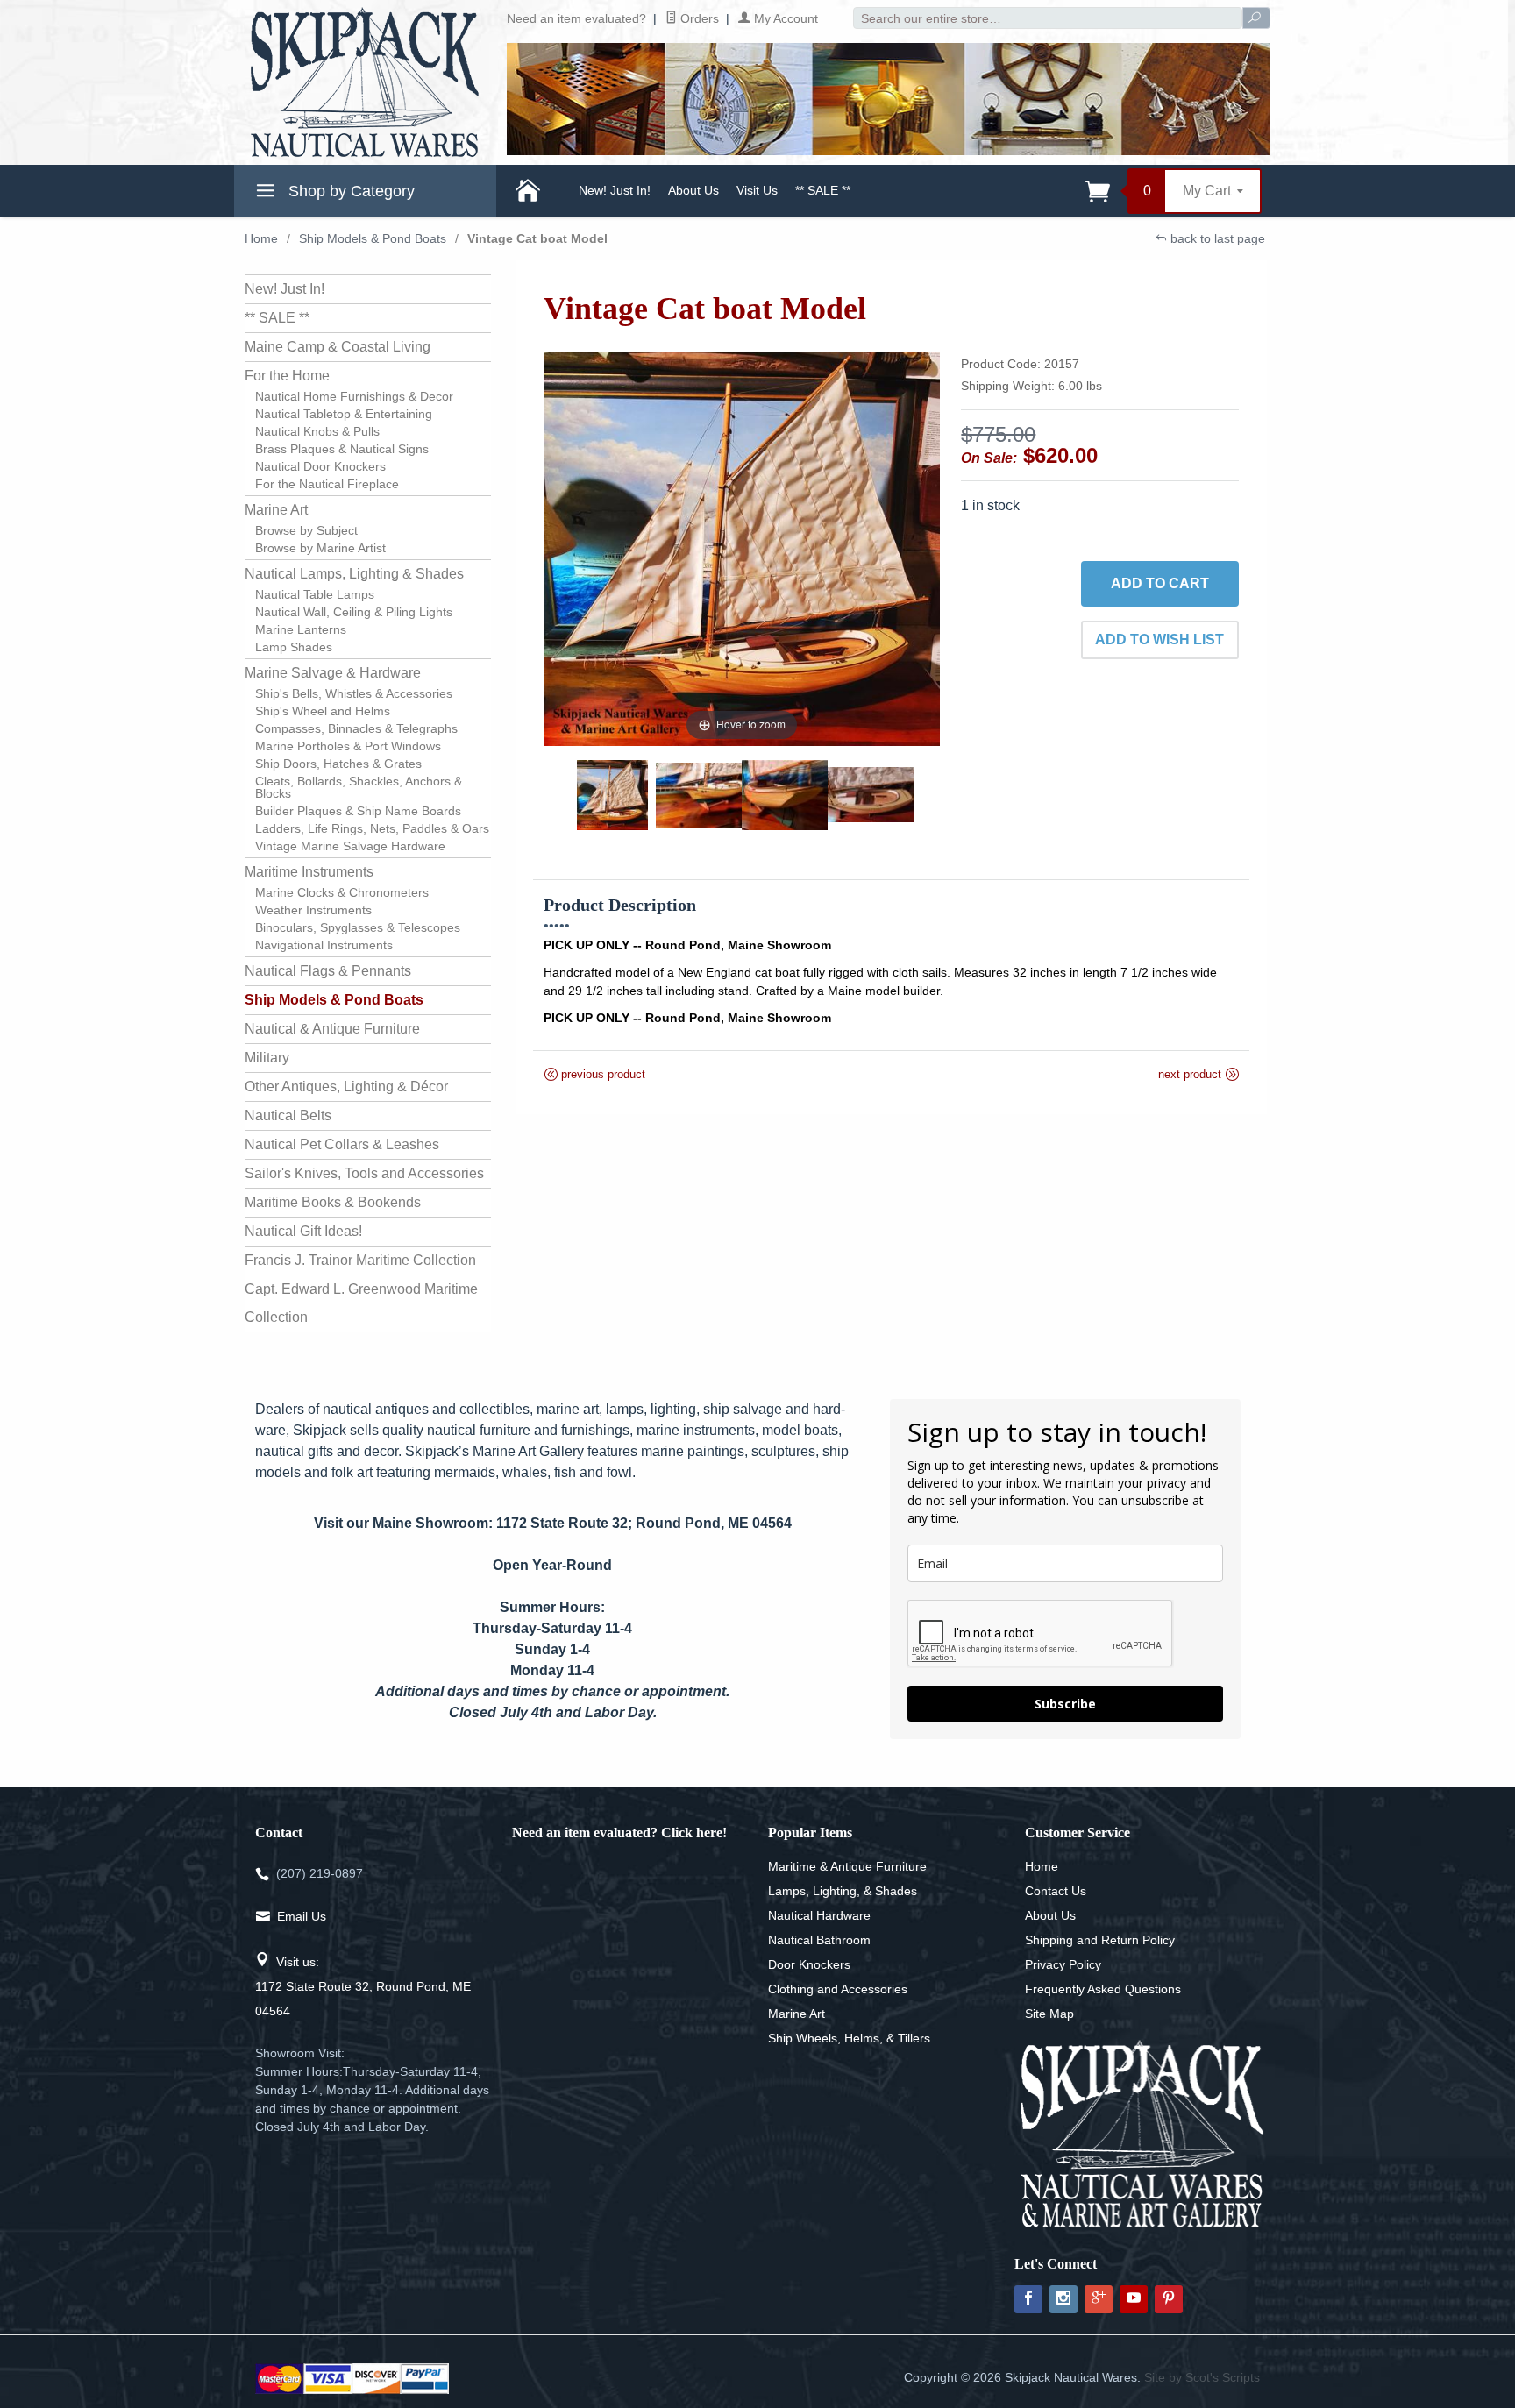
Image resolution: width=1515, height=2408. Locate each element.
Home (261, 238)
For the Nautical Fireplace (327, 484)
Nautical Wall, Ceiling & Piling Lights (354, 612)
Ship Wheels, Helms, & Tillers (849, 2038)
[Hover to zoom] (742, 547)
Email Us (302, 1916)
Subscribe (1065, 1704)
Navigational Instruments (324, 945)
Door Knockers (809, 1964)
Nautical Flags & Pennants (328, 971)
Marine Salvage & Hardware (333, 673)
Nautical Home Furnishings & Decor (354, 396)
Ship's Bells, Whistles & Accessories (354, 693)
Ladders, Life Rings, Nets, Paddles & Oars (372, 828)
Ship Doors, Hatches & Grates (338, 764)
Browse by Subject (306, 530)
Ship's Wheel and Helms (323, 711)
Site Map (1049, 2014)
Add (1160, 583)
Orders (698, 18)
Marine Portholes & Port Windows (348, 746)
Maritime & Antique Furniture (847, 1866)
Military (267, 1058)
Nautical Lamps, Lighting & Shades (354, 574)
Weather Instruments (313, 910)
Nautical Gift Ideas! (303, 1231)
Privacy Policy (1063, 1964)
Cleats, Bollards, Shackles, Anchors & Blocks (359, 787)
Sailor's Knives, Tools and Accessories (364, 1173)
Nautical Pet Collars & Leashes (342, 1144)
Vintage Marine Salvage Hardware (350, 846)
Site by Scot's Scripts (1202, 2377)
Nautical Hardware (819, 1915)
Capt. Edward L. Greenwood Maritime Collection (361, 1303)
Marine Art (276, 510)
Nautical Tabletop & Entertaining (344, 414)
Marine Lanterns (301, 629)
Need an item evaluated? (576, 18)
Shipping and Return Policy (1100, 1940)
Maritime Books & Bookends (333, 1202)
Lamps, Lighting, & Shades (843, 1891)
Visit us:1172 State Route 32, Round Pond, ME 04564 (363, 1986)
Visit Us (757, 190)
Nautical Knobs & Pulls (317, 431)
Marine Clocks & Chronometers (342, 892)
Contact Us (1056, 1891)
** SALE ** (823, 190)
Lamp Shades (294, 647)
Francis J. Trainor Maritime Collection (360, 1260)
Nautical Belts (288, 1115)
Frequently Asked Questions (1103, 1989)
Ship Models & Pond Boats (373, 238)
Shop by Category (349, 191)
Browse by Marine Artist (320, 548)
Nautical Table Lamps (315, 594)
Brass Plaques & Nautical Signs (342, 449)
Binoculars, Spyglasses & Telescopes (358, 927)
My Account (784, 18)
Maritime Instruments (309, 872)
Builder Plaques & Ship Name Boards (358, 811)
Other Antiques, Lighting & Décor (346, 1087)
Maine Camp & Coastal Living (338, 347)
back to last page (1216, 238)
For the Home (287, 376)
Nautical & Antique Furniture (332, 1029)
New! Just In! (615, 190)
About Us (693, 190)
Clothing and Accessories (838, 1989)
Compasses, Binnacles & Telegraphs (356, 728)
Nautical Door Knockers (320, 466)
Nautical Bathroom (819, 1940)
